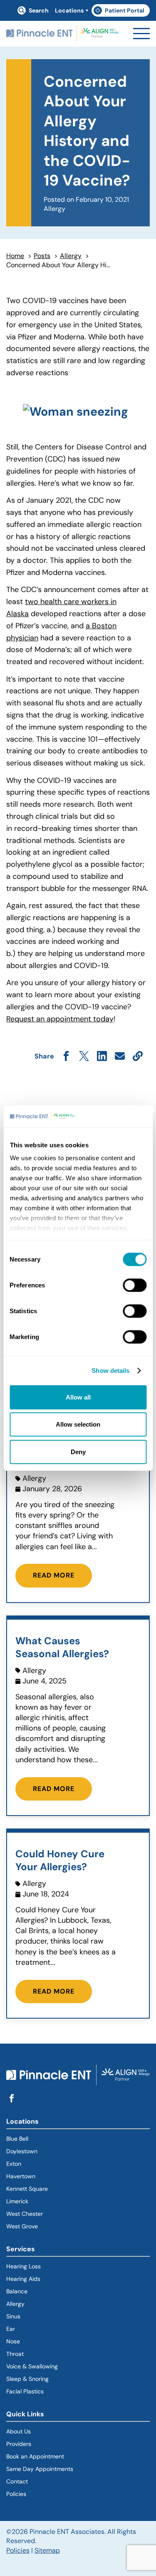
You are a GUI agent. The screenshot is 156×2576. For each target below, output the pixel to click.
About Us (19, 2431)
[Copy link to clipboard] (138, 1057)
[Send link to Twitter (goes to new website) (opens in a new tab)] (84, 1057)
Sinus (13, 2316)
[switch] (135, 1285)
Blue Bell (17, 2139)
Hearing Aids (23, 2279)
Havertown (51, 2176)
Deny (78, 1452)
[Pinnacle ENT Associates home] (62, 34)
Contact (17, 2481)
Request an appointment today (60, 1019)
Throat (15, 2354)
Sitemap (47, 2550)
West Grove (22, 2226)
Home (15, 256)
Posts (42, 256)
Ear (11, 2329)
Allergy (71, 256)
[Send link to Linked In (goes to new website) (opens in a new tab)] (102, 1057)
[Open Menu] (141, 34)
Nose (13, 2341)
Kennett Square (27, 2189)
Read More (54, 1575)
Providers (19, 2444)
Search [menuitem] (39, 10)
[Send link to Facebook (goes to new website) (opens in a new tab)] (66, 1057)
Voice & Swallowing (32, 2366)
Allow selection (78, 1424)
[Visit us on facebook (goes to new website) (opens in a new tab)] (12, 2099)
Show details (110, 1371)
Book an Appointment (35, 2456)
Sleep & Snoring (27, 2379)
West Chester (25, 2214)
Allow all (78, 1397)
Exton (14, 2164)
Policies (16, 2494)
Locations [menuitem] (69, 10)
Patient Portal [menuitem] (122, 12)
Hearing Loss (24, 2266)
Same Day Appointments (40, 2469)
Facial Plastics (25, 2391)
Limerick (17, 2201)
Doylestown (22, 2151)
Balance (17, 2291)
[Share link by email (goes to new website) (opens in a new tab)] (120, 1057)
